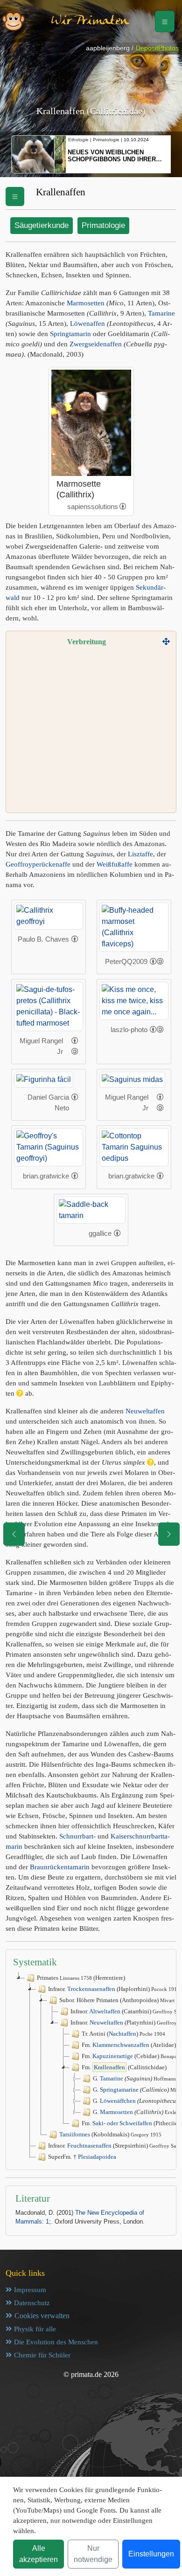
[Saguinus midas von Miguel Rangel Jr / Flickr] (132, 1079)
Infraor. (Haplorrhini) (114, 1989)
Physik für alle (35, 2329)
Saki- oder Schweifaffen (122, 2123)
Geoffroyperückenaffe (38, 864)
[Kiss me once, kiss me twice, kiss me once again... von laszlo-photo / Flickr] (134, 1001)
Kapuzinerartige (113, 2056)
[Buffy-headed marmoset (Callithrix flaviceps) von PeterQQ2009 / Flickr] (134, 926)
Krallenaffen (109, 2067)
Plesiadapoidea (97, 2157)
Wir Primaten (90, 21)
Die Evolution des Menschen (56, 2342)
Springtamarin (70, 334)
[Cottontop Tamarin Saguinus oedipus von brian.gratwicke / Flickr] (134, 1147)
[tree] (91, 2067)
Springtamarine (119, 2090)
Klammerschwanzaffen (121, 2045)
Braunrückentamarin (60, 1867)
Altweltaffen (105, 2011)
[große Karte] (166, 642)
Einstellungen (151, 2554)
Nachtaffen (122, 2034)
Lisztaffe (140, 854)
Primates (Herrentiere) (81, 1978)
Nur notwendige (93, 2554)
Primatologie (103, 225)
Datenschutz (32, 2303)
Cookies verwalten (42, 2316)
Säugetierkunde (42, 225)
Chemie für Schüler (42, 2355)
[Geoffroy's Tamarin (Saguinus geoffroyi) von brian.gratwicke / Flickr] (49, 1147)
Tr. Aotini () (123, 2034)
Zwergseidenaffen (96, 344)
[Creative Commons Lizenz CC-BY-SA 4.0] (157, 962)
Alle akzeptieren (38, 2554)
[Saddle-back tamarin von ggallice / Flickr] (91, 1209)
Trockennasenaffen (91, 1989)
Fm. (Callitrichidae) (124, 2067)
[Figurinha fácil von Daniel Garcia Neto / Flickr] (44, 1079)
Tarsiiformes (75, 2134)
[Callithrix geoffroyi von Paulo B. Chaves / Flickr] (49, 915)
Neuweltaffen (145, 1411)
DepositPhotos (157, 48)
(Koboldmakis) (110, 2134)
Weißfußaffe (115, 864)
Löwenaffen (87, 324)
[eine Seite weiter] (169, 1534)
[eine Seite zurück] (14, 1534)
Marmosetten (86, 303)
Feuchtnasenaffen (89, 2146)
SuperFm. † (82, 2157)
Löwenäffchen (118, 2101)
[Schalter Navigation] (165, 21)
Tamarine (161, 313)
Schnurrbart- (77, 1836)
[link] (123, 506)
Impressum (30, 2290)
